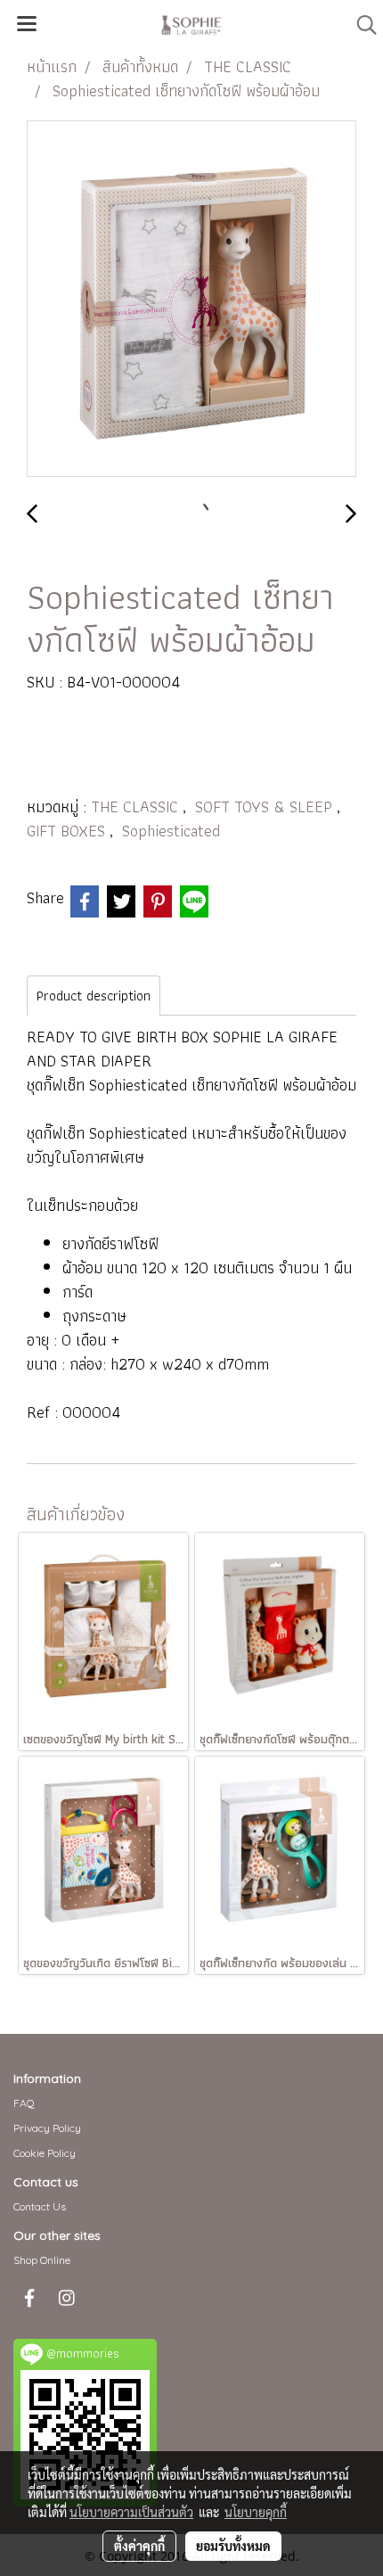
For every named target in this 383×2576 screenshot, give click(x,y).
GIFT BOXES (68, 831)
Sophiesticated (171, 831)
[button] (361, 25)
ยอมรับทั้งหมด (233, 2546)
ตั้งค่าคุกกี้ (139, 2546)
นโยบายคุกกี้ (256, 2512)
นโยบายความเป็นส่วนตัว (131, 2512)
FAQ (24, 2103)
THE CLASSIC (137, 807)
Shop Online (42, 2260)
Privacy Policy (47, 2128)
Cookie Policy (45, 2153)
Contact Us (40, 2206)
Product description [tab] (94, 996)
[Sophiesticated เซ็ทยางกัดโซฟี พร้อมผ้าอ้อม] (191, 300)
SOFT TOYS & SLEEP (266, 807)
